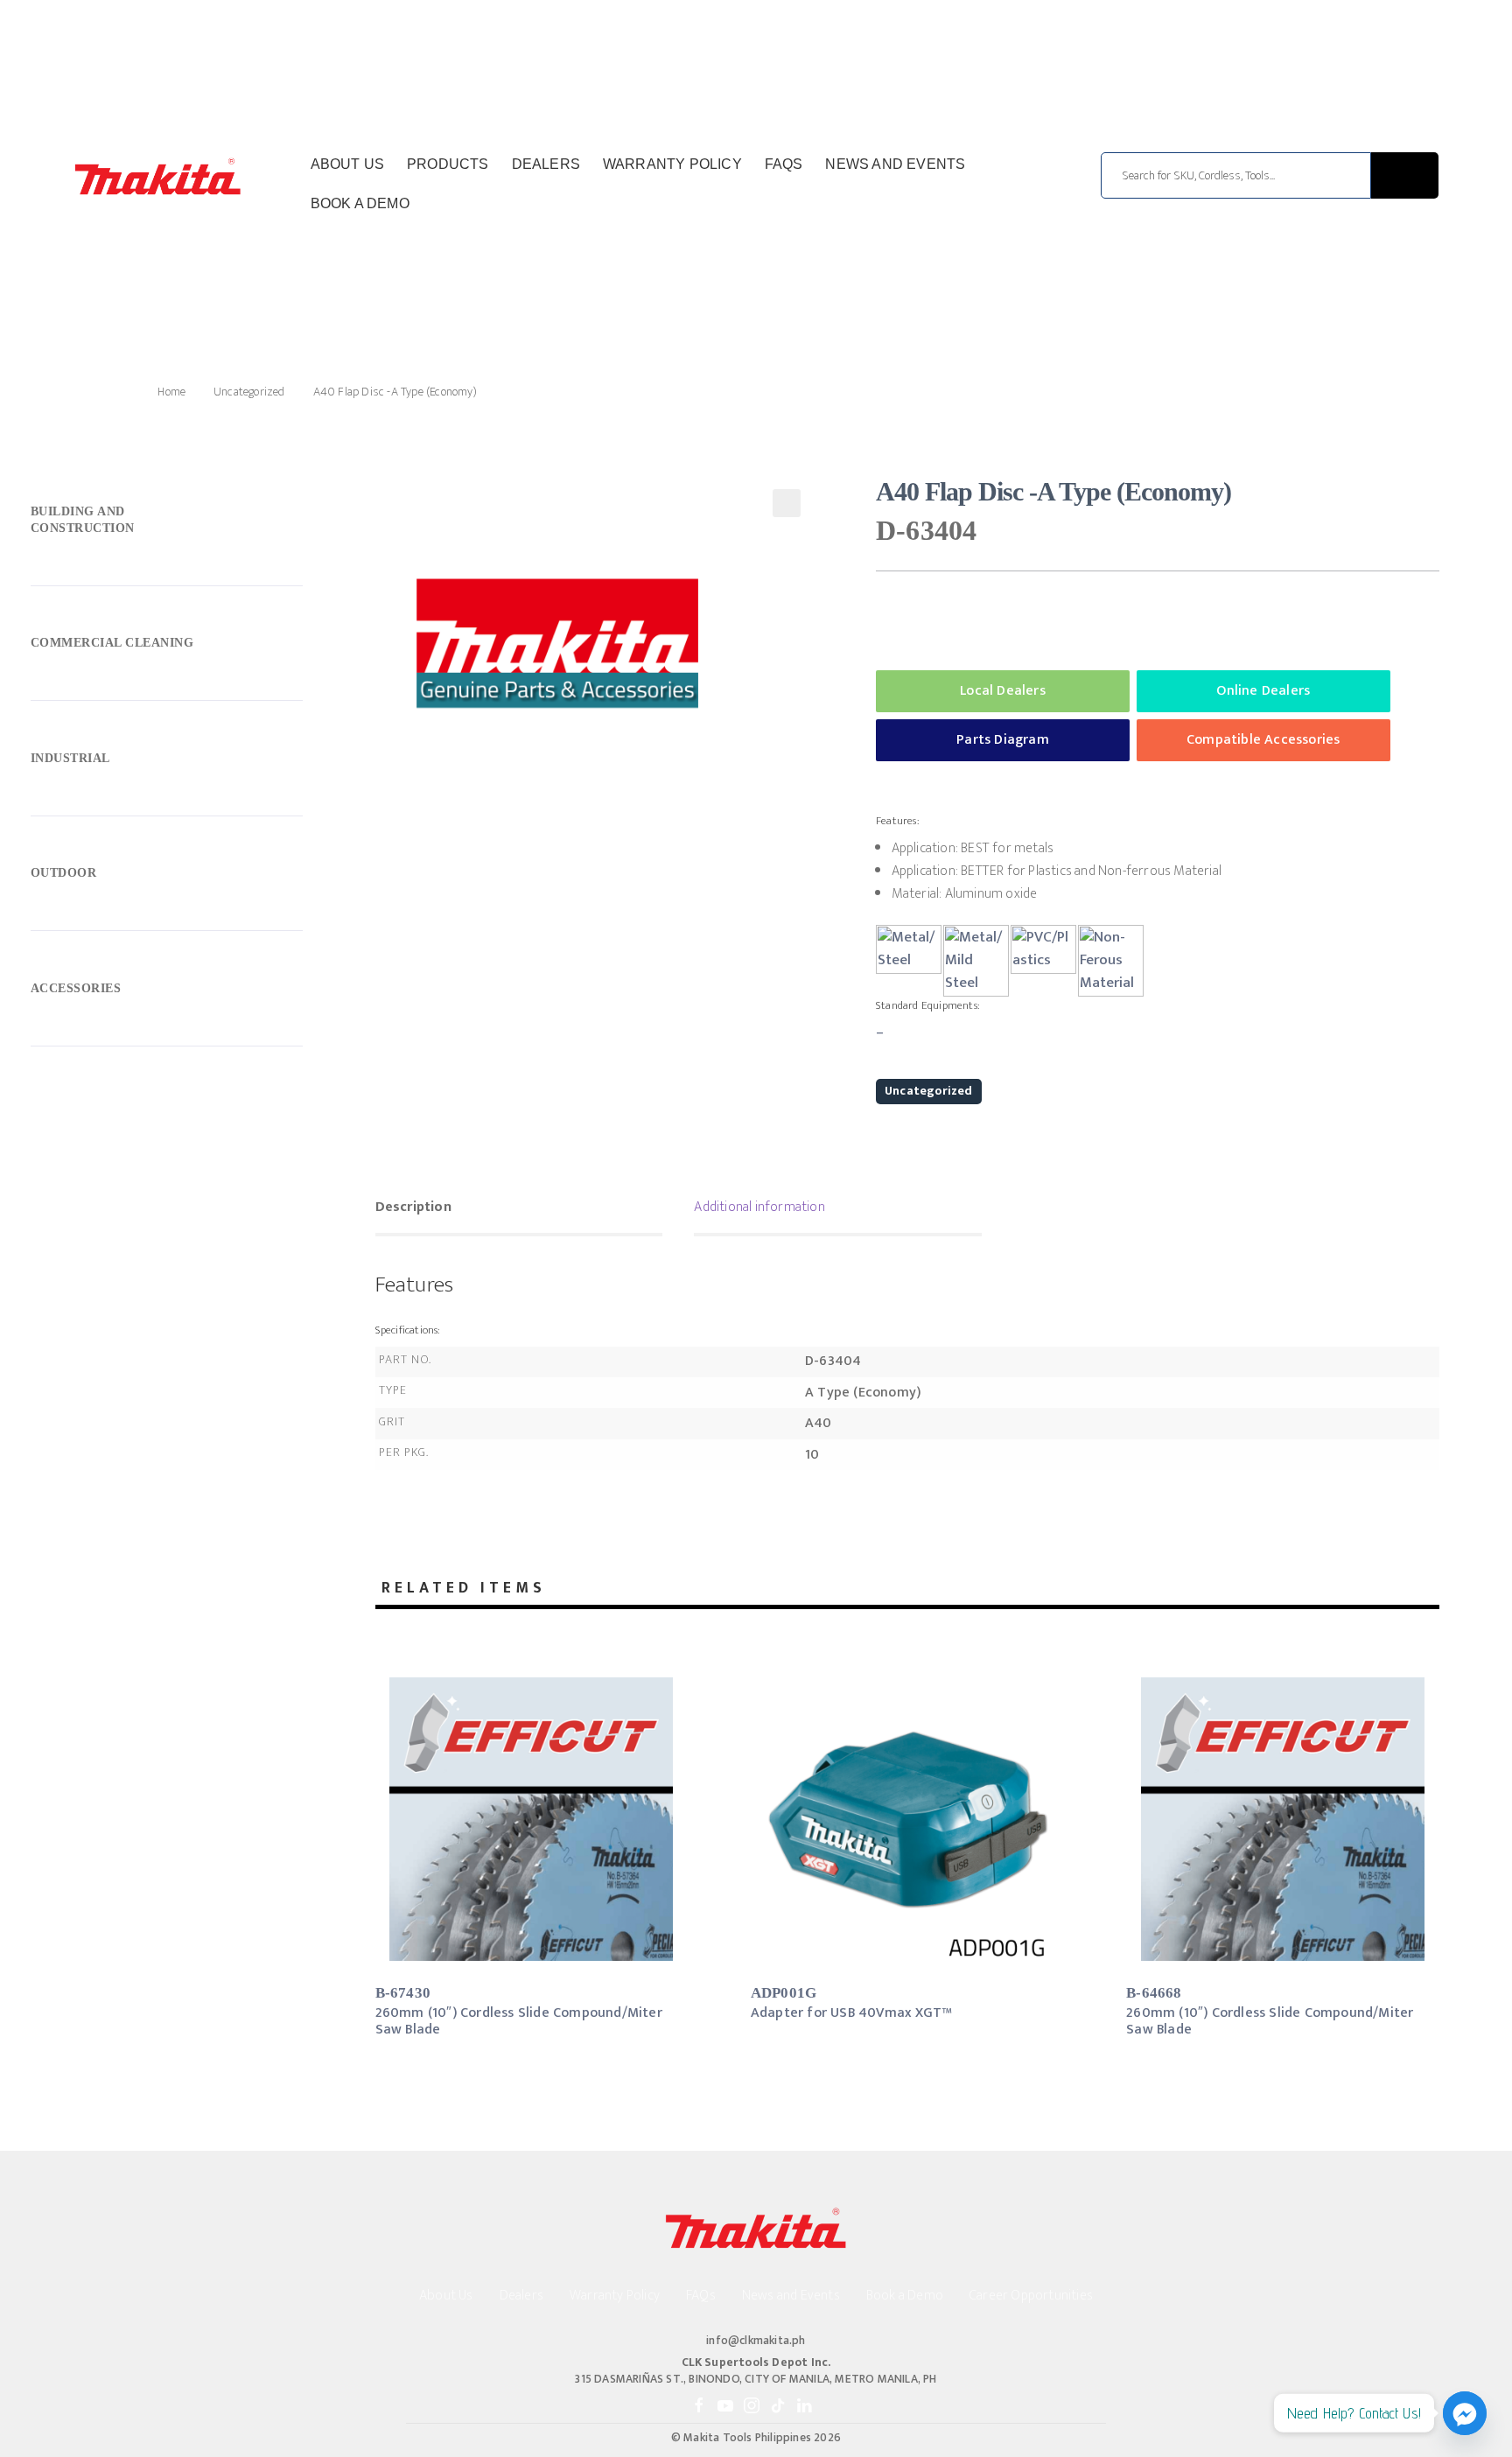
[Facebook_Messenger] (1465, 2413)
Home (171, 392)
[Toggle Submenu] (167, 524)
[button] (787, 503)
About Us (348, 164)
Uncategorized (249, 392)
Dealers (546, 164)
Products (448, 164)
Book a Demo (360, 203)
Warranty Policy (672, 164)
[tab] (519, 1209)
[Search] (1405, 175)
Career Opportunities (1031, 2296)
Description (413, 1207)
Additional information (759, 1207)
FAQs (784, 164)
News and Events (895, 164)
